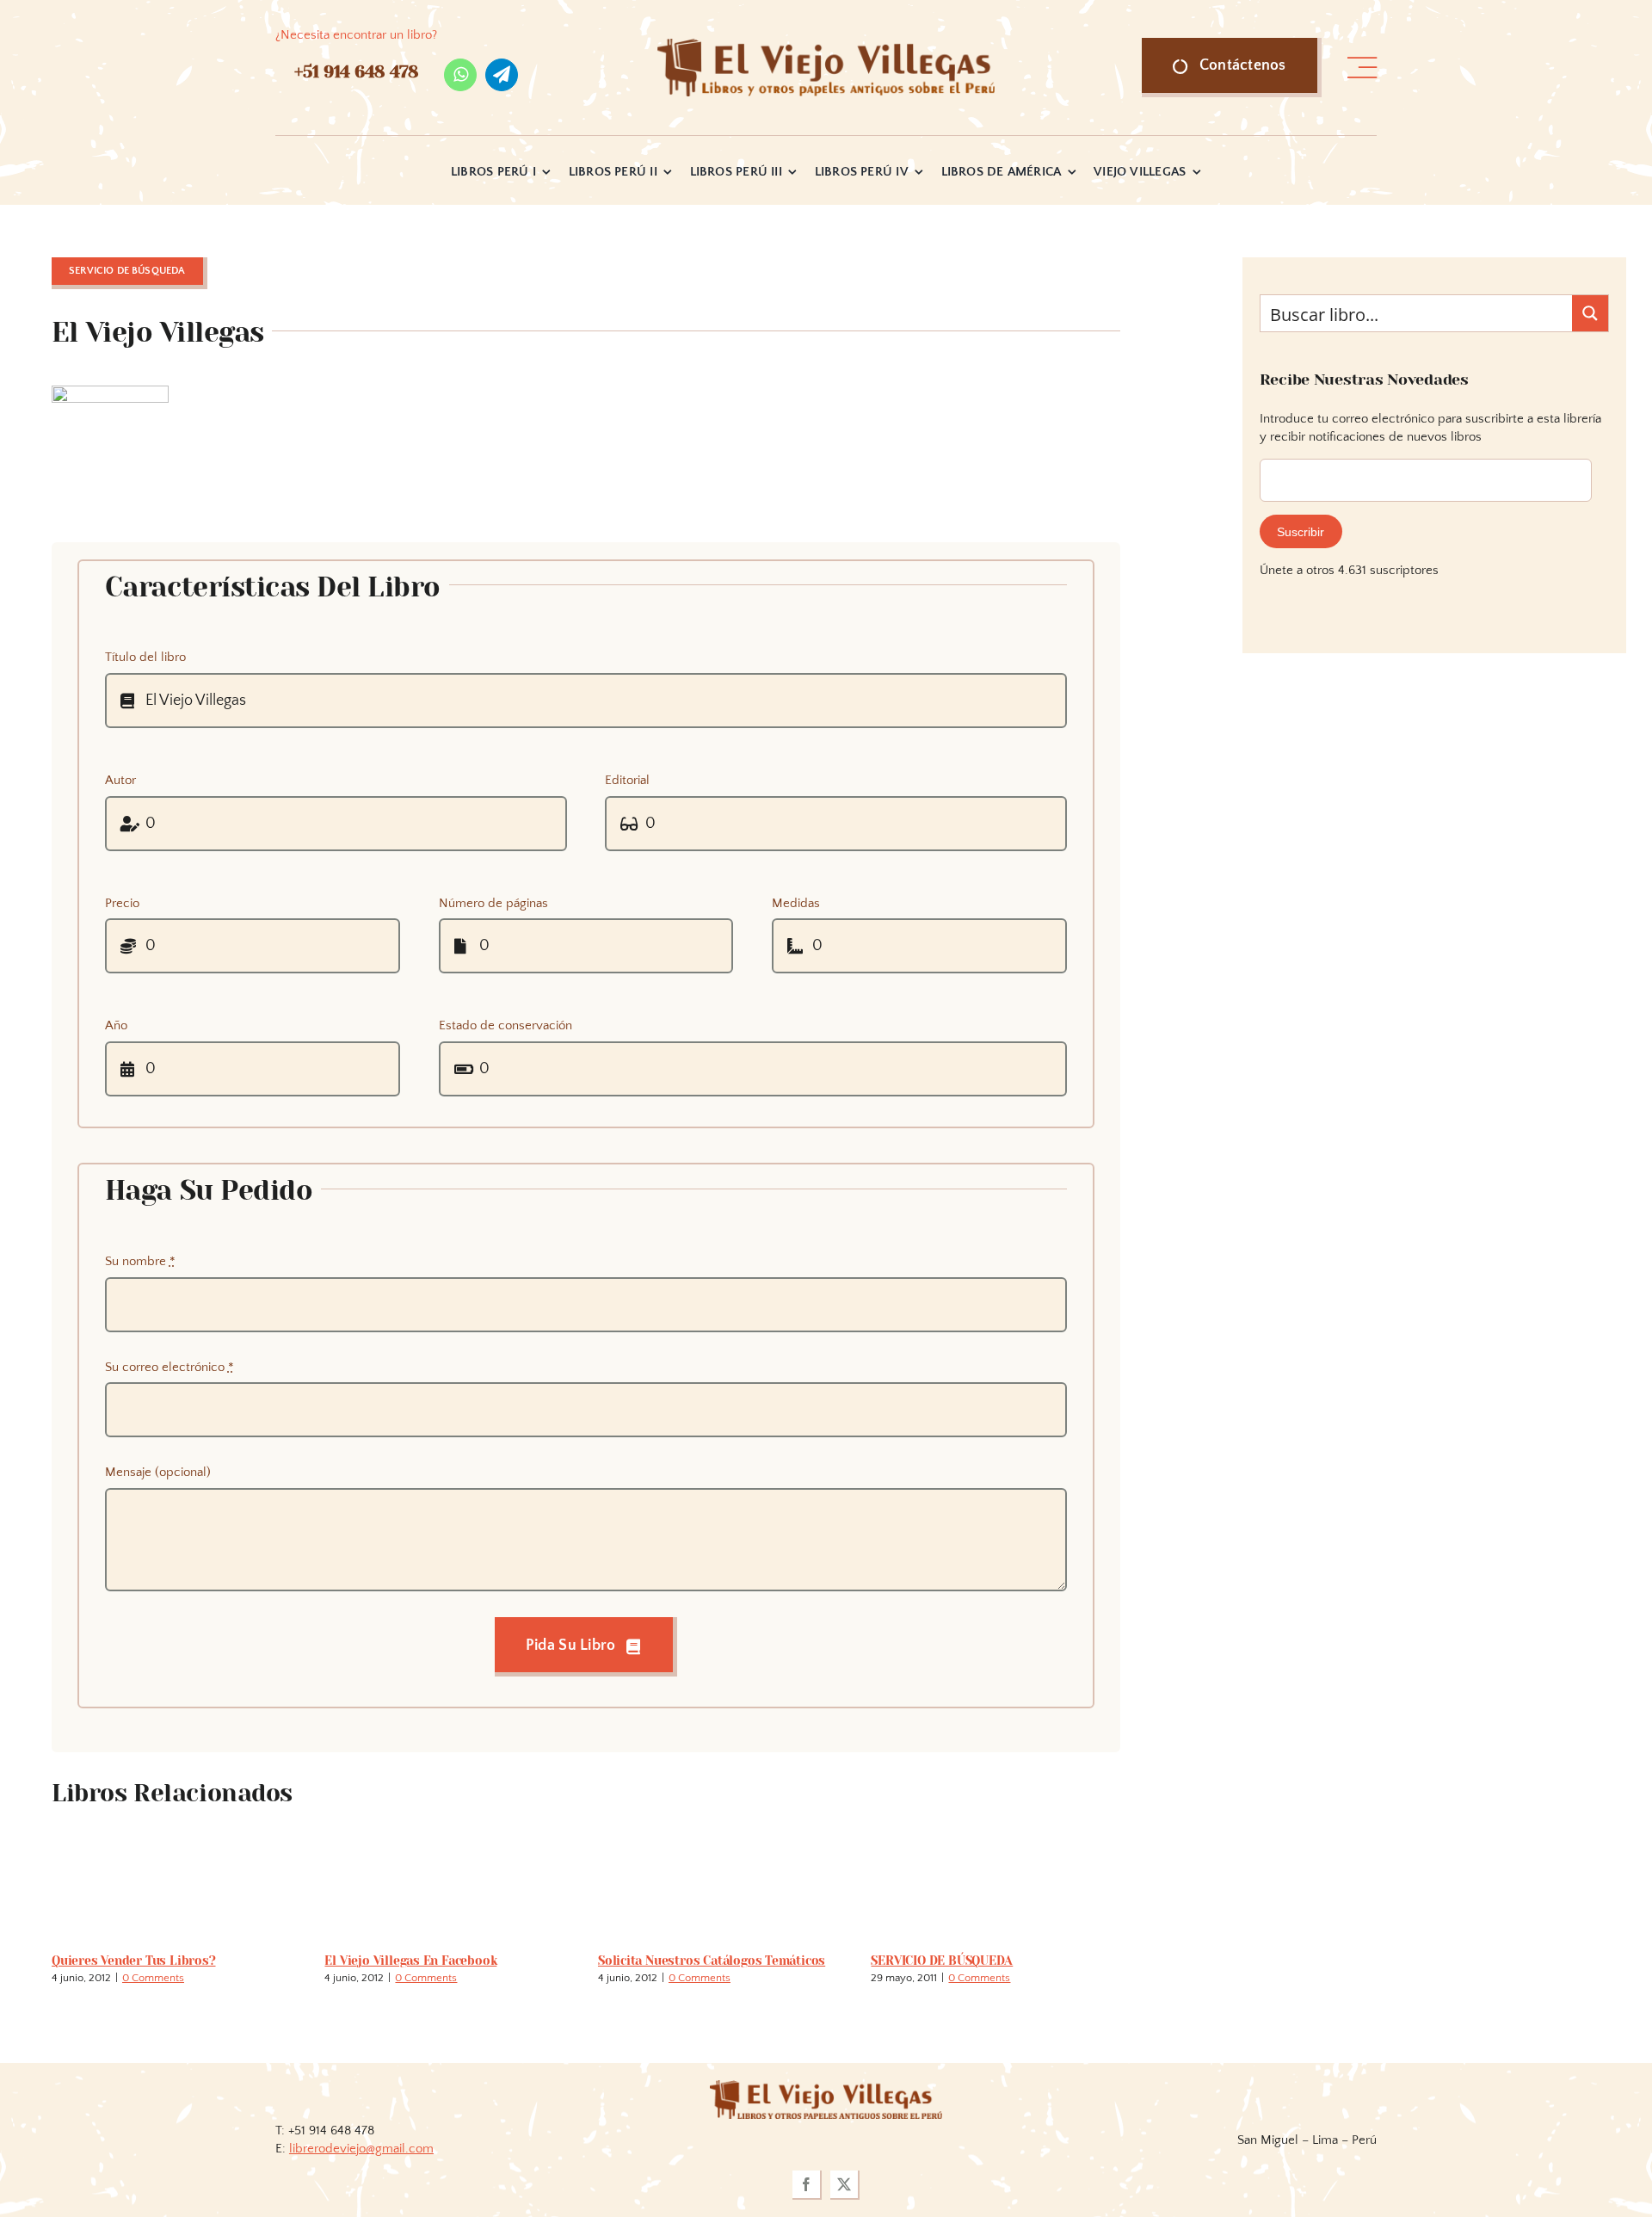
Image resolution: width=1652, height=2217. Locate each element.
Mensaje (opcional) (158, 1472)
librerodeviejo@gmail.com (361, 2149)
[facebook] (807, 2185)
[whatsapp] (460, 75)
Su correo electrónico (170, 1367)
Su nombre (140, 1261)
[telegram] (502, 75)
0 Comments (153, 1978)
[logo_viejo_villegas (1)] (826, 45)
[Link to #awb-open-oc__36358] (1362, 68)
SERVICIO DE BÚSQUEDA (942, 1961)
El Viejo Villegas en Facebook (410, 1961)
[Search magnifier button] (1590, 313)
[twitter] (845, 2185)
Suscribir (1301, 532)
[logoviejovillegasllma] (826, 2087)
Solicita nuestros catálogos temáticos (712, 1961)
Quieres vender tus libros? (134, 1961)
